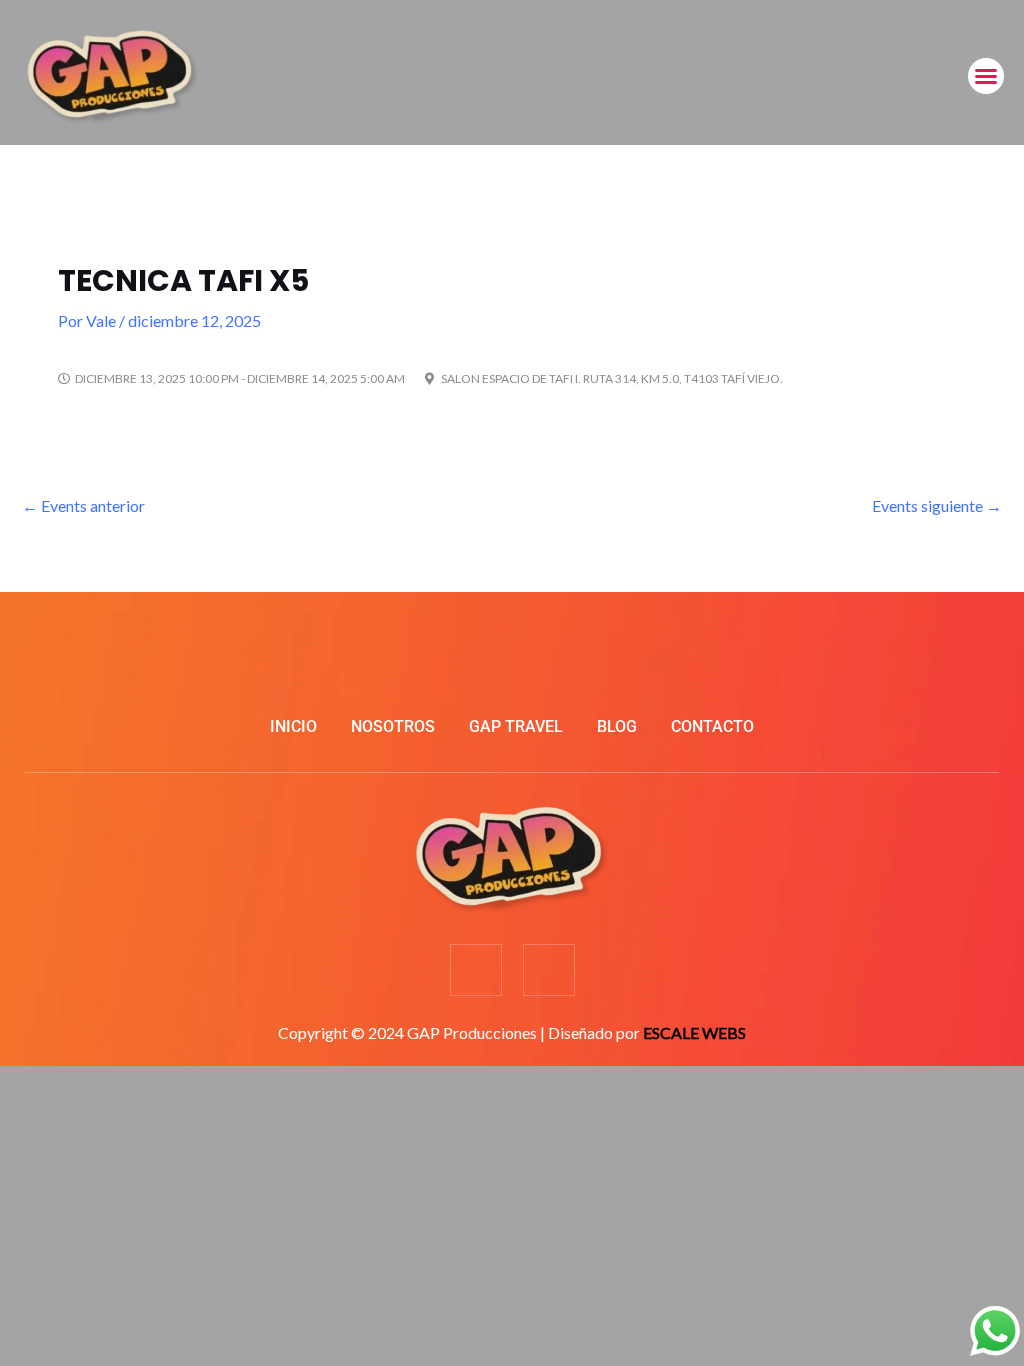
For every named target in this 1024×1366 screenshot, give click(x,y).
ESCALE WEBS (694, 1032)
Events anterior (83, 505)
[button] (986, 76)
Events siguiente (937, 505)
